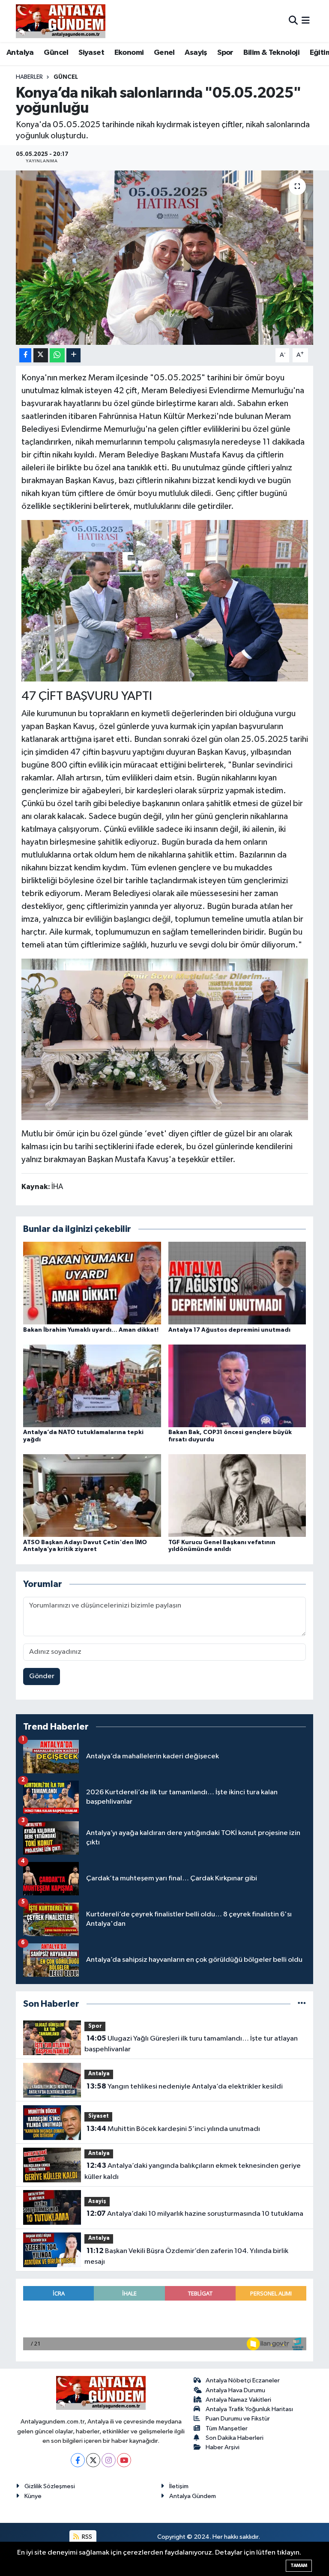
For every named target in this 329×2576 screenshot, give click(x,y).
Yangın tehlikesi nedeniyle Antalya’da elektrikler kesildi (185, 2086)
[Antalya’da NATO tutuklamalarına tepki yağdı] (92, 1386)
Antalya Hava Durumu (235, 2390)
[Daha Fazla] (73, 355)
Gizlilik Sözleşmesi (50, 2486)
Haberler (29, 77)
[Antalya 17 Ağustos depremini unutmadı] (237, 1283)
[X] (93, 2460)
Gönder (42, 1676)
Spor (225, 53)
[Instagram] (109, 2460)
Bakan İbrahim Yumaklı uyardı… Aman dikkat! (91, 1330)
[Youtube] (124, 2460)
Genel (164, 53)
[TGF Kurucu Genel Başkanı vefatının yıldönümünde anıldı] (237, 1496)
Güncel (56, 53)
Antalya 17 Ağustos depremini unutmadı (229, 1330)
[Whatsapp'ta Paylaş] (57, 355)
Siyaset (91, 53)
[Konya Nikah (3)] (165, 1039)
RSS (86, 2537)
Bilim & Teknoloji (271, 53)
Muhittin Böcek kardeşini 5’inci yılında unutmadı (173, 2129)
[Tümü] (302, 2004)
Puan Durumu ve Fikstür (238, 2419)
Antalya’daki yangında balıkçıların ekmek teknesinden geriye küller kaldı (192, 2171)
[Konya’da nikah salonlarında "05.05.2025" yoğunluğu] (165, 258)
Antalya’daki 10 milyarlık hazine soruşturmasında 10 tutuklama (195, 2214)
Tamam (299, 2566)
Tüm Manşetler (227, 2428)
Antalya (20, 53)
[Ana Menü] (306, 21)
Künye (33, 2496)
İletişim (179, 2486)
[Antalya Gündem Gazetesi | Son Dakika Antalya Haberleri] (61, 21)
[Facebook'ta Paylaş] (25, 355)
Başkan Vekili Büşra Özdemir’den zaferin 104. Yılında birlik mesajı (186, 2256)
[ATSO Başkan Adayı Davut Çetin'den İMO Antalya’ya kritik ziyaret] (92, 1496)
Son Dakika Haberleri (235, 2438)
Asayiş (196, 53)
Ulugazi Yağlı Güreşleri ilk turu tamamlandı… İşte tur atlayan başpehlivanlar (191, 2044)
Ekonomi (129, 53)
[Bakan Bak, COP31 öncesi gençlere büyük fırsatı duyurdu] (237, 1386)
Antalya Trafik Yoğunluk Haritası (249, 2409)
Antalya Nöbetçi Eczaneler (243, 2380)
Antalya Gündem (193, 2496)
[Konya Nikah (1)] (165, 600)
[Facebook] (78, 2460)
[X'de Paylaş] (41, 355)
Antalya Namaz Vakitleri (238, 2400)
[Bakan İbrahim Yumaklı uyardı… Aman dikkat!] (92, 1283)
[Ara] (293, 21)
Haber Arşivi (223, 2447)
